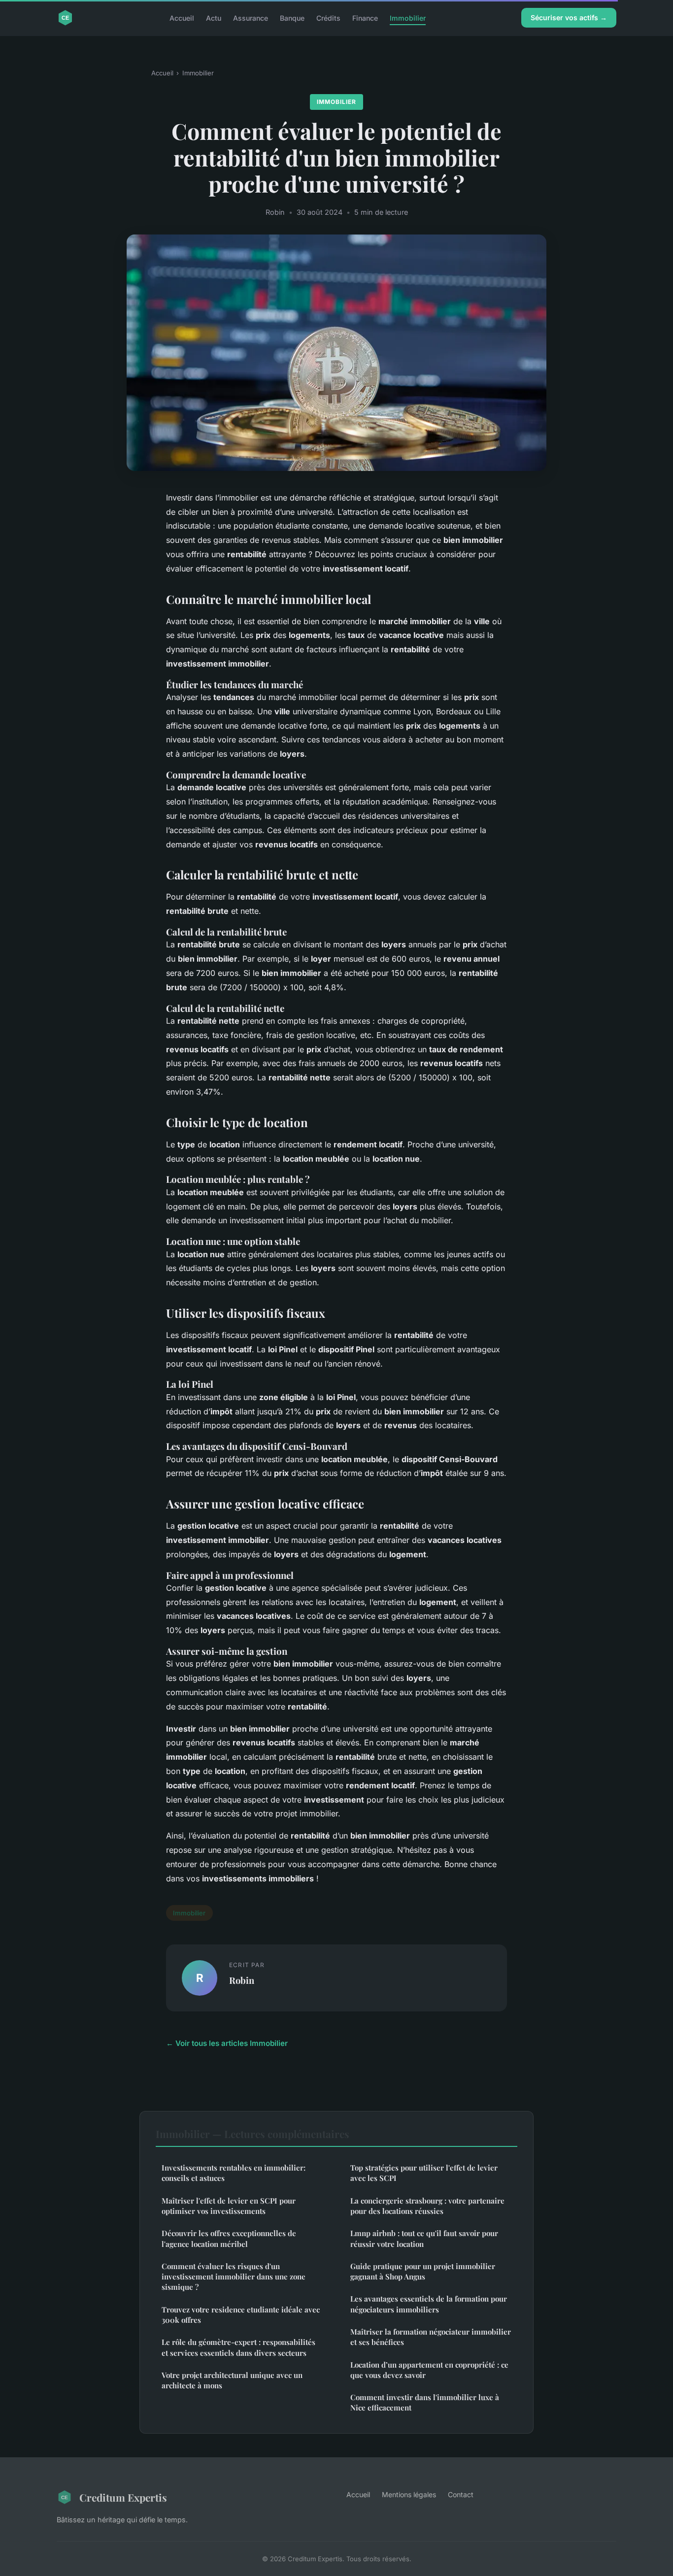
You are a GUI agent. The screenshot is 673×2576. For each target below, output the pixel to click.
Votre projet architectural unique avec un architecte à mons (232, 2380)
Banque (292, 17)
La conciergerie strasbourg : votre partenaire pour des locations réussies (427, 2206)
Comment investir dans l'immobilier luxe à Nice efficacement (425, 2402)
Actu (214, 17)
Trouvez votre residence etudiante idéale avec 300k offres (241, 2315)
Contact (461, 2494)
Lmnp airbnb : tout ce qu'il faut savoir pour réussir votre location (424, 2238)
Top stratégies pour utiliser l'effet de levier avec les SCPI (424, 2173)
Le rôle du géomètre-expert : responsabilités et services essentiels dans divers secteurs (238, 2347)
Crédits (328, 17)
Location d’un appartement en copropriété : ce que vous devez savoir (429, 2370)
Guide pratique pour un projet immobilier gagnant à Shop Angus (423, 2271)
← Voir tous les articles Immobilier (227, 2043)
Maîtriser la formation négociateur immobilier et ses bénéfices (431, 2337)
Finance (365, 17)
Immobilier (408, 17)
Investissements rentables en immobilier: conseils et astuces (234, 2173)
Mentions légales (409, 2494)
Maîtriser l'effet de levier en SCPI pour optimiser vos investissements (229, 2206)
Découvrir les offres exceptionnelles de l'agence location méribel (229, 2238)
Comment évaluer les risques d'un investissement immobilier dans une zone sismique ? (234, 2277)
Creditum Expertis (123, 2497)
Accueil (182, 17)
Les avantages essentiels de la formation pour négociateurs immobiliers (429, 2304)
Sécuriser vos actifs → (569, 17)
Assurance (251, 17)
